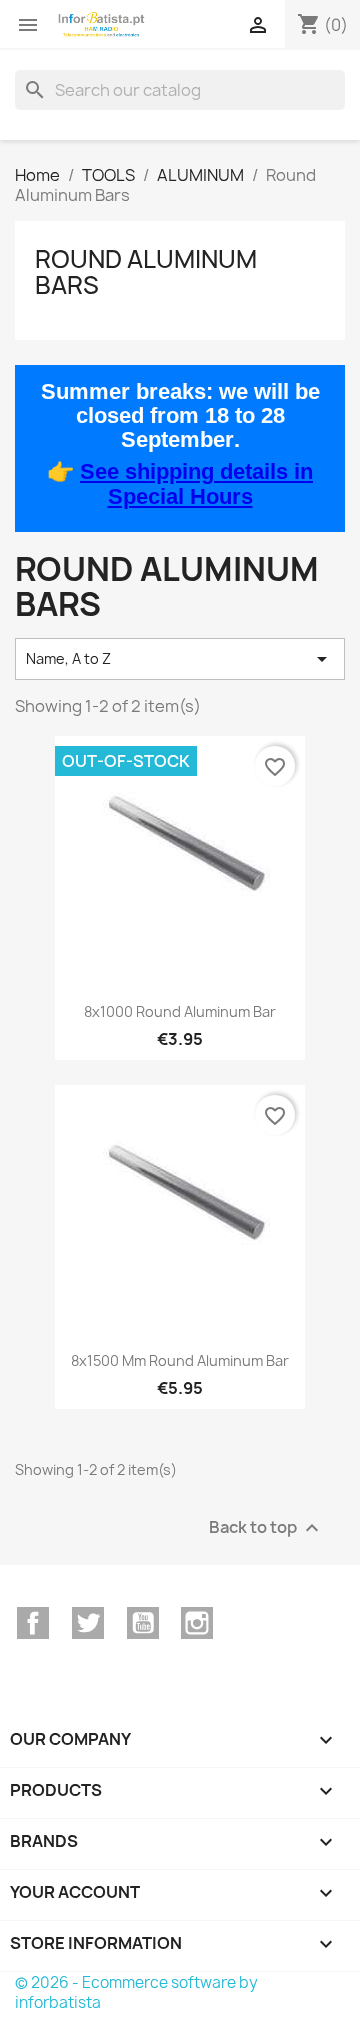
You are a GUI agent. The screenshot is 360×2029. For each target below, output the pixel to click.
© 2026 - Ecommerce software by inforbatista (136, 1992)
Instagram (197, 1623)
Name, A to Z (180, 659)
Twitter (88, 1623)
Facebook (33, 1623)
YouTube (143, 1623)
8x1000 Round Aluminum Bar (180, 1011)
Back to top (266, 1528)
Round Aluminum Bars (146, 272)
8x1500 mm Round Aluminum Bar (180, 1360)
